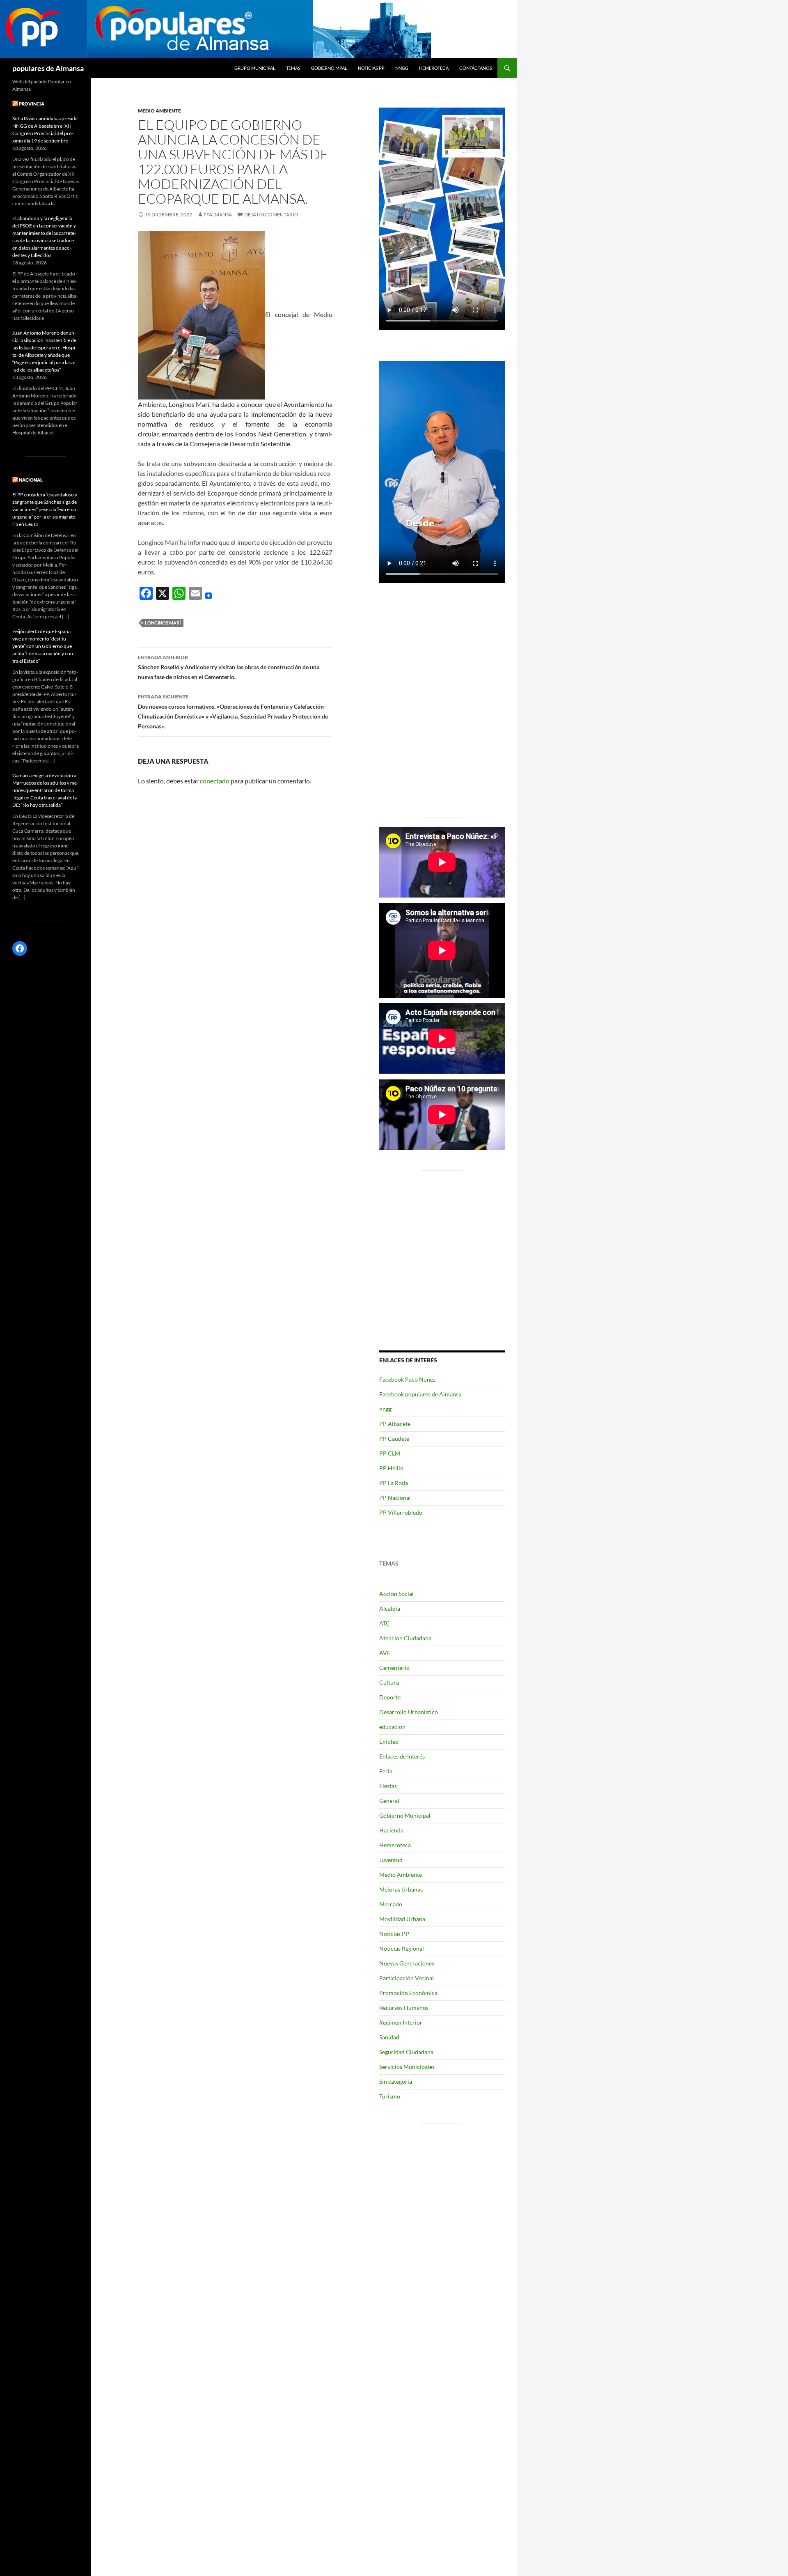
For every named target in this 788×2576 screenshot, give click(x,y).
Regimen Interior (401, 2022)
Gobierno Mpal (329, 68)
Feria (386, 1771)
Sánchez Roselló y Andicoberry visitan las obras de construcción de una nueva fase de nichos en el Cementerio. (229, 667)
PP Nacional (395, 1498)
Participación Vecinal (407, 1978)
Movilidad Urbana (402, 1919)
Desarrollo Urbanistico (409, 1712)
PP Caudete (394, 1438)
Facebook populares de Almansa (420, 1394)
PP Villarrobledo (401, 1512)
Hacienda (391, 1830)
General (389, 1801)
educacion (392, 1727)
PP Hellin (391, 1468)
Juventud (391, 1860)
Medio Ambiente (159, 111)
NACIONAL (31, 480)
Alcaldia (390, 1608)
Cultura (389, 1682)
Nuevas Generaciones (407, 1963)
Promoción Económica (408, 1993)
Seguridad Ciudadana (406, 2052)
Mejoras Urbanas (401, 1889)
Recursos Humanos (404, 2008)
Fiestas (388, 1786)
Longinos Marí (163, 623)
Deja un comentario (271, 215)
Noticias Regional (402, 1948)
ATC (385, 1623)
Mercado (391, 1904)
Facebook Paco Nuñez (407, 1379)
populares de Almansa (48, 68)
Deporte (390, 1697)
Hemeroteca (434, 68)
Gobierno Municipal (405, 1815)
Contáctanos (476, 68)
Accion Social (396, 1594)
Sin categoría (396, 2081)
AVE (385, 1653)
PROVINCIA (32, 104)
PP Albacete (395, 1424)
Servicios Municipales (407, 2067)
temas (293, 68)
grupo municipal (255, 68)
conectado (215, 781)
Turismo (390, 2096)
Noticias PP (371, 68)
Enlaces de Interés (402, 1756)
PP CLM (390, 1453)
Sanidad (389, 2037)
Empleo (389, 1741)
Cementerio (394, 1668)
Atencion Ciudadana (405, 1638)
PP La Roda (394, 1483)
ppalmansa (218, 215)
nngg (402, 68)
